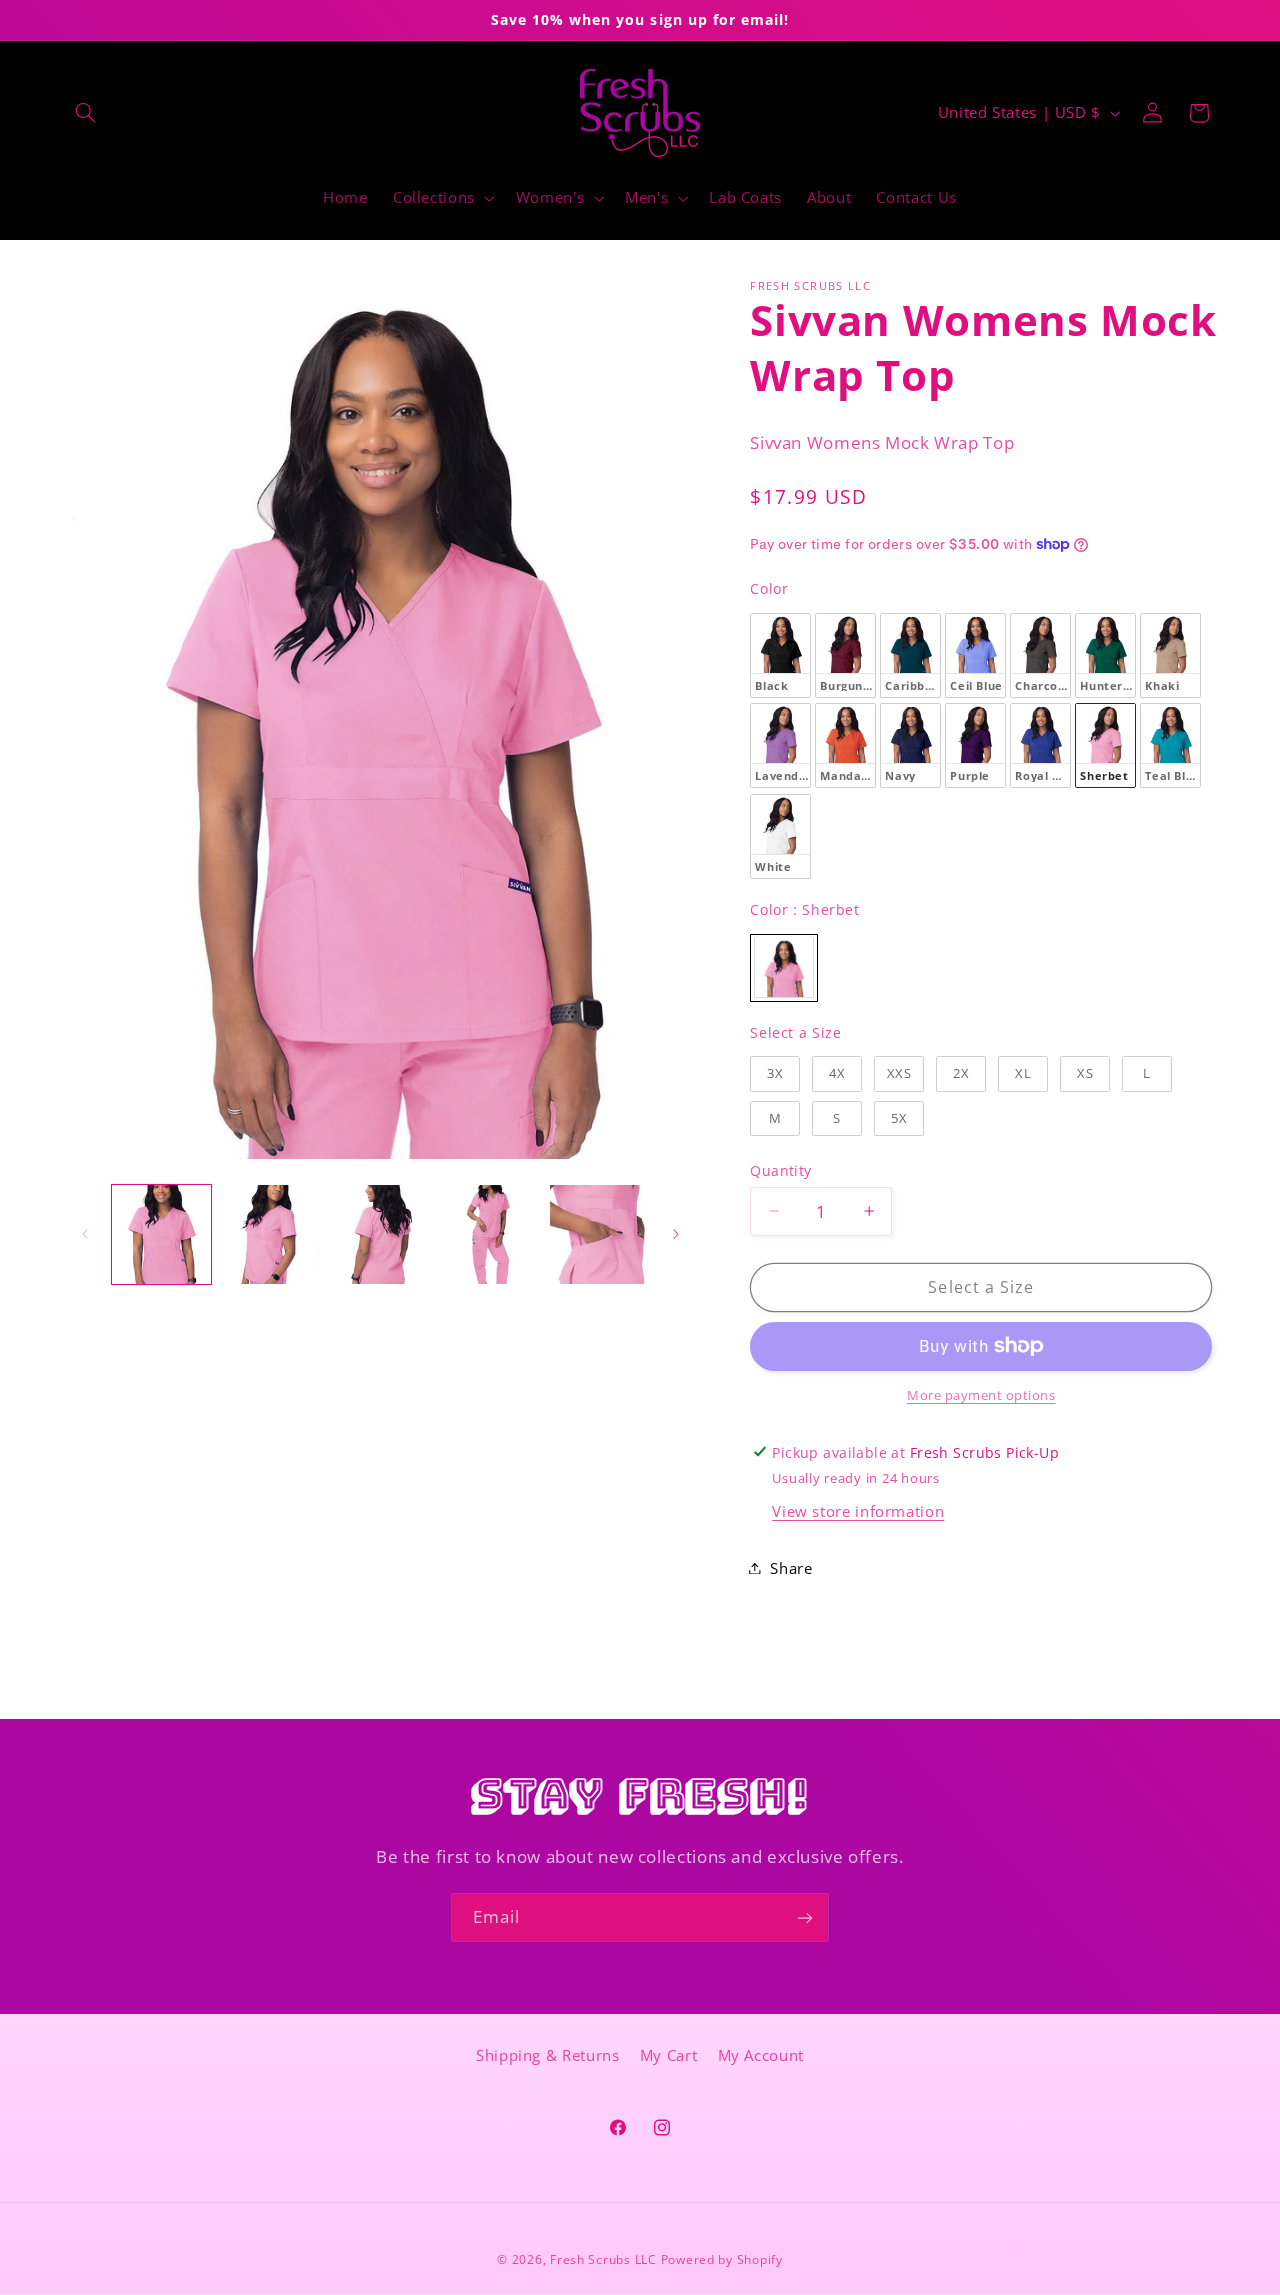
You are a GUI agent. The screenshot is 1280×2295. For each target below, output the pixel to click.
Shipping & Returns (547, 2056)
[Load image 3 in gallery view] (380, 1234)
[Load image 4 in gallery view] (489, 1234)
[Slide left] (85, 1234)
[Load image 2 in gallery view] (270, 1234)
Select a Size (795, 1031)
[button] (86, 113)
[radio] (780, 654)
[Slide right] (676, 1234)
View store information (858, 1511)
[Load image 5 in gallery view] (599, 1234)
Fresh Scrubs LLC (603, 2259)
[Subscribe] (805, 1917)
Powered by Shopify (722, 2259)
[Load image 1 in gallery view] (161, 1234)
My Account (761, 2056)
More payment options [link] (981, 1395)
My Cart (668, 2056)
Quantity (780, 1169)
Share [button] (791, 1567)
